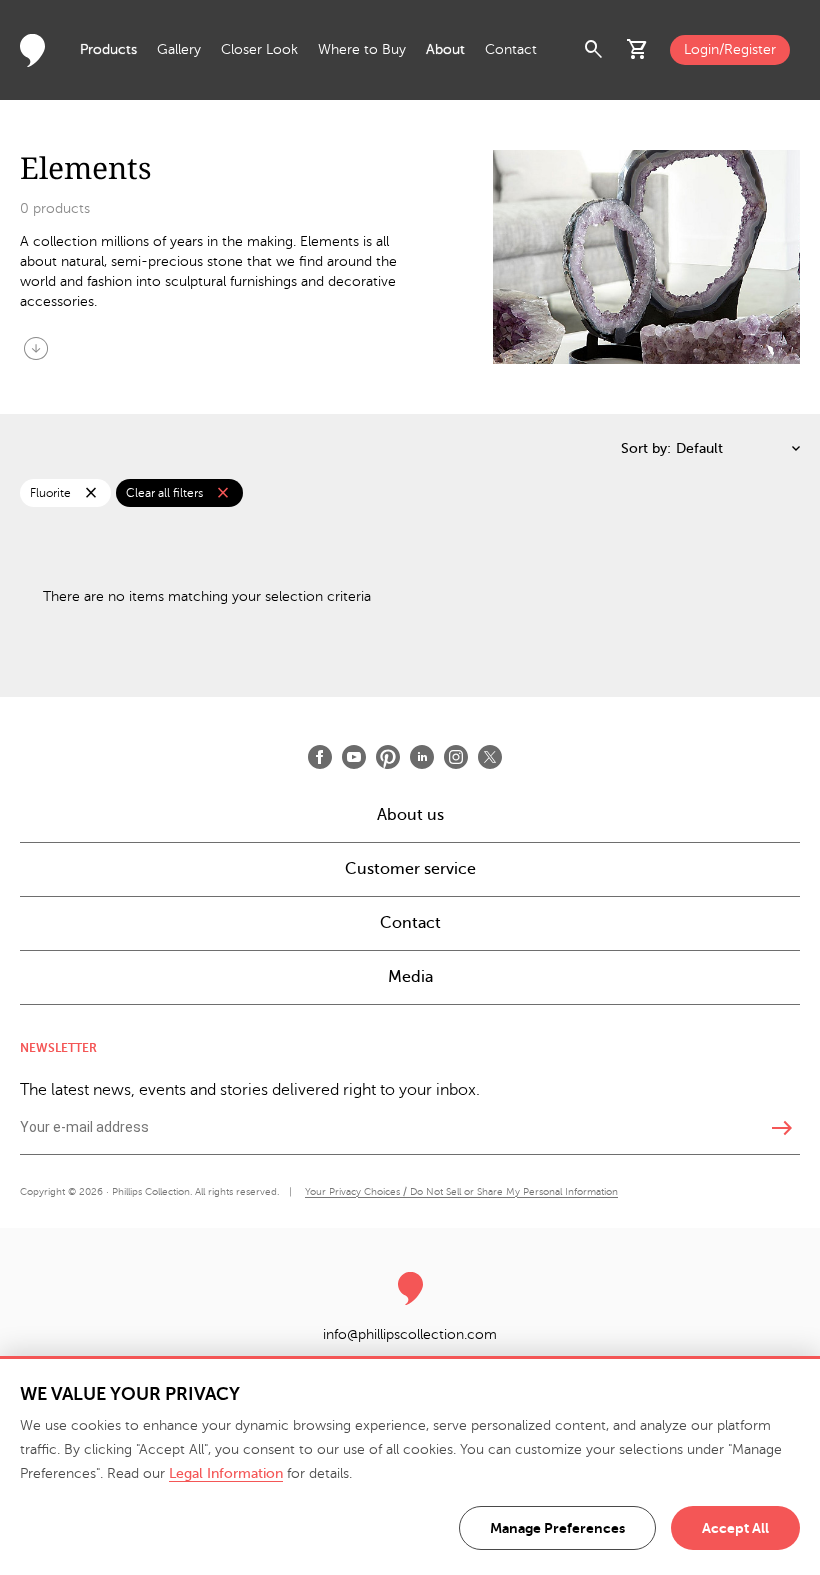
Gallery (179, 49)
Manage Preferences (557, 1528)
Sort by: (646, 448)
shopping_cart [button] (638, 50)
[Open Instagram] (456, 757)
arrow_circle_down (36, 348)
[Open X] (490, 757)
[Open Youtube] (354, 757)
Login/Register (730, 49)
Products (108, 49)
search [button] (594, 50)
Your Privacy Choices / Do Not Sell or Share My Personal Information (461, 1191)
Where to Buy (362, 49)
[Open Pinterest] (388, 757)
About (445, 49)
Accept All (735, 1528)
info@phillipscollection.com (410, 1334)
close (91, 493)
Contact (511, 49)
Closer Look (259, 49)
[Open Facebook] (320, 757)
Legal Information (226, 1473)
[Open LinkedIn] (422, 757)
